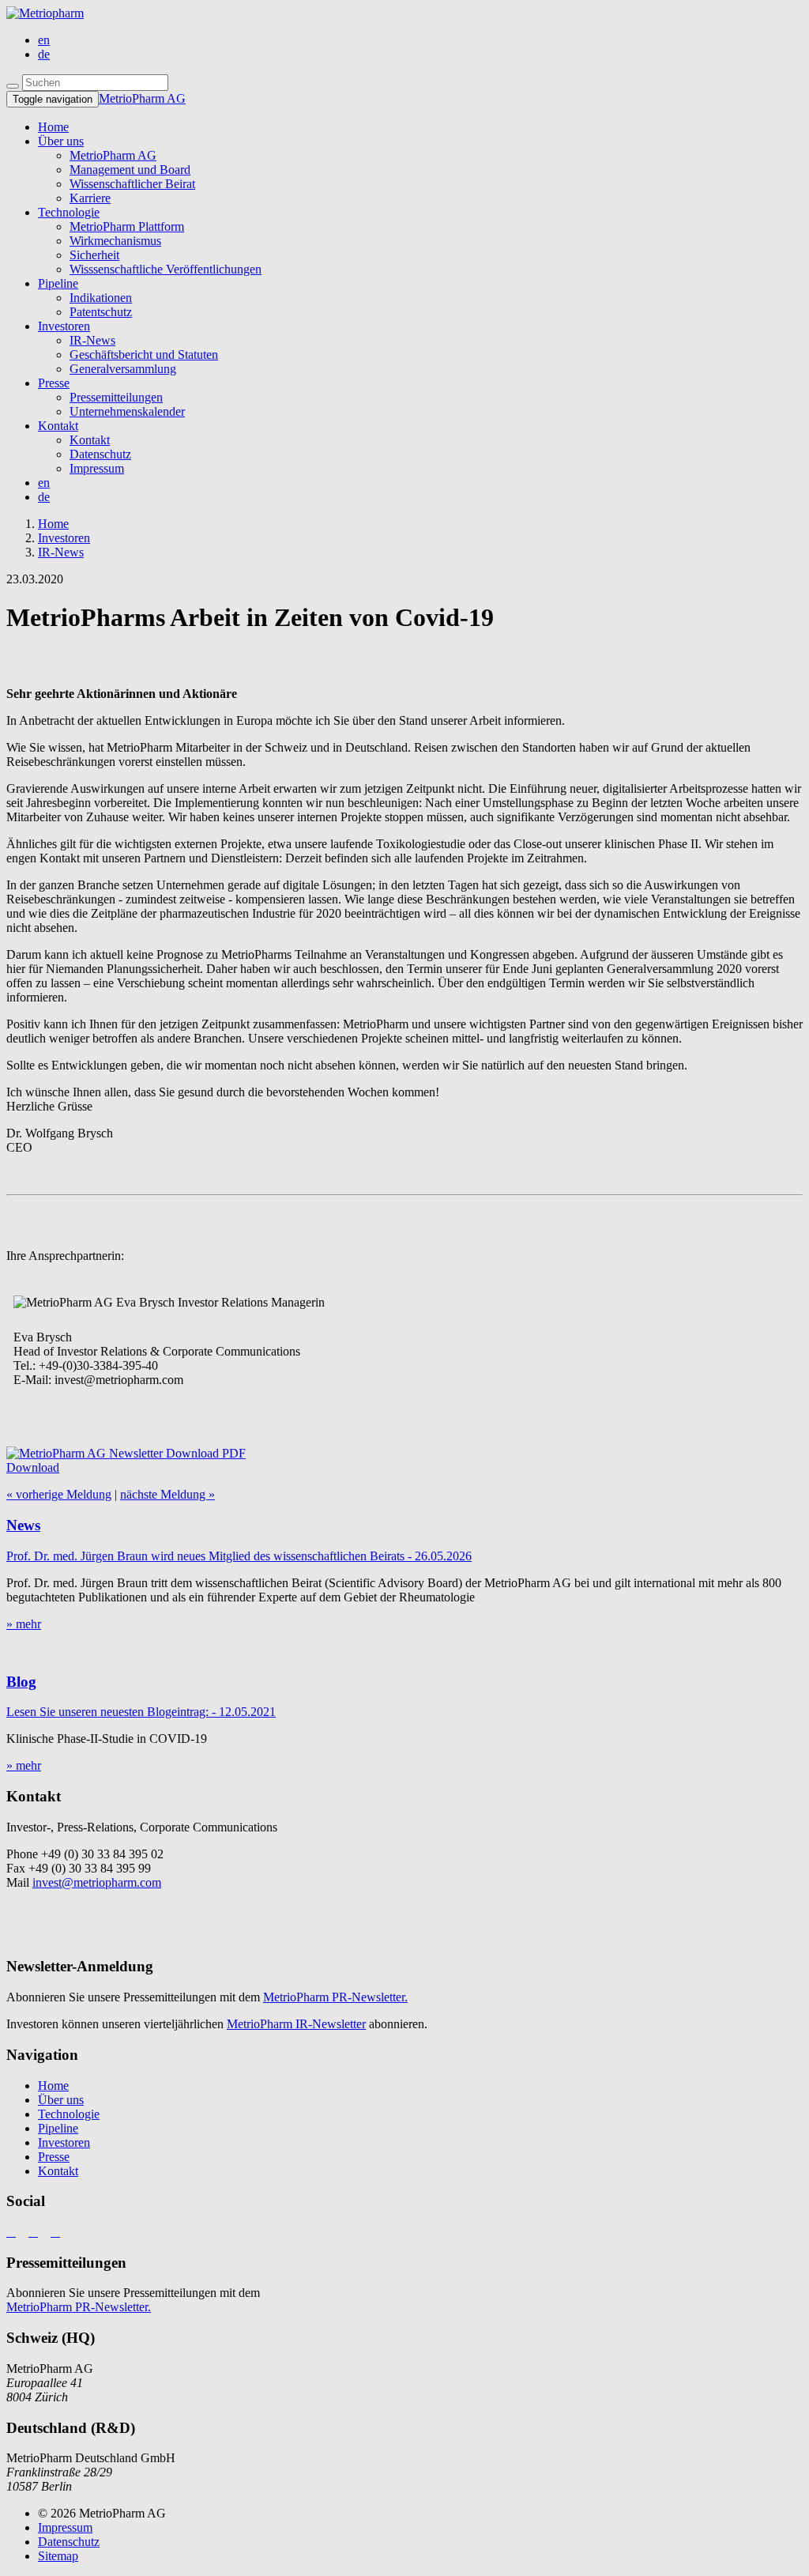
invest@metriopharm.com (97, 1882)
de (44, 54)
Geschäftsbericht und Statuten (144, 355)
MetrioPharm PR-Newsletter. (335, 1997)
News (23, 1525)
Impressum (97, 468)
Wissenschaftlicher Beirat (132, 184)
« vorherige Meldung (59, 1494)
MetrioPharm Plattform (127, 226)
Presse (54, 383)
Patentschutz (101, 312)
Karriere (90, 198)
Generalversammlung (123, 369)
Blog (21, 1682)
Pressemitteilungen (116, 397)
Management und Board (130, 170)
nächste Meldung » (167, 1494)
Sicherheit (94, 255)
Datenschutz (100, 454)
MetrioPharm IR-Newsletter (296, 2024)
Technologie (69, 212)
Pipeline (58, 283)
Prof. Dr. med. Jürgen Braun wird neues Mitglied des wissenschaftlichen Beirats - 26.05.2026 (239, 1556)
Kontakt (58, 426)
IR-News (92, 340)
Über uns (61, 141)
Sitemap (58, 2556)
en (44, 40)
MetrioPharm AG (142, 98)
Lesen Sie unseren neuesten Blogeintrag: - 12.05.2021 (141, 1712)
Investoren (64, 326)
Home (53, 2086)
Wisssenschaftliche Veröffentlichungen (166, 269)
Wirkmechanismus (115, 241)
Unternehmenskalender (127, 411)
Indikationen (101, 298)
